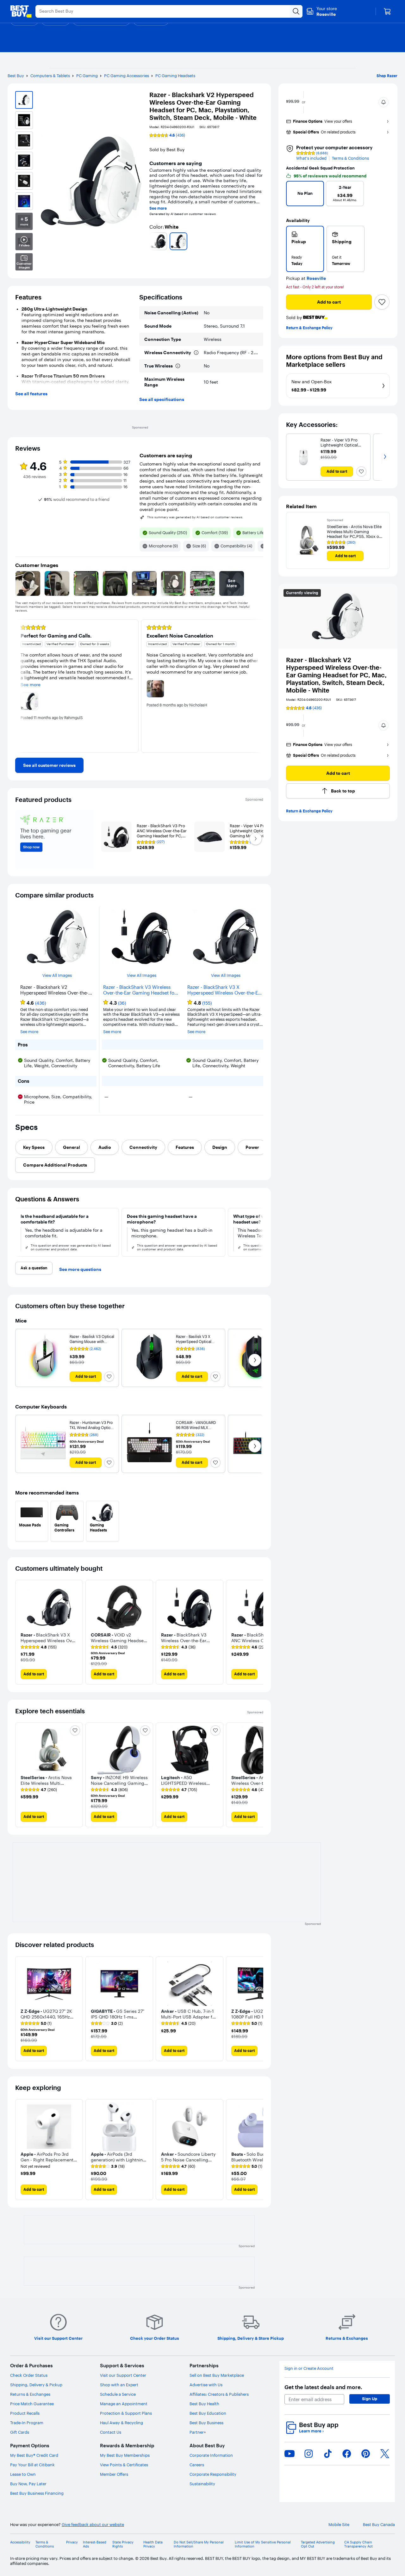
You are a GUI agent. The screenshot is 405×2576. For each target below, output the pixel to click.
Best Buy (16, 76)
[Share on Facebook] (347, 2454)
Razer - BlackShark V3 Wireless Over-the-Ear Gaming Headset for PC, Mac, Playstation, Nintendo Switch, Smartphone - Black (140, 990)
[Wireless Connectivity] (196, 353)
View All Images (57, 975)
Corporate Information (211, 2455)
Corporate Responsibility (213, 2474)
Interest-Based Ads (95, 2544)
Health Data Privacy (153, 2544)
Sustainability (202, 2484)
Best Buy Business (206, 2423)
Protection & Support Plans (126, 2413)
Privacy (72, 2542)
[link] (49, 765)
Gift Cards (20, 2432)
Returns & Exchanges (30, 2394)
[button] (383, 102)
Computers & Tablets (50, 76)
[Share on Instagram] (308, 2454)
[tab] (34, 1147)
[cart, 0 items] (387, 11)
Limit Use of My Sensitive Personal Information (263, 2544)
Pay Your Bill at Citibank (32, 2465)
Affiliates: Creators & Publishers (219, 2394)
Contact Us (111, 2432)
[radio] (305, 249)
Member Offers (114, 2474)
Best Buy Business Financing (37, 2493)
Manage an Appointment (124, 2404)
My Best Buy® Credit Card (34, 2455)
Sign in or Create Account (309, 2368)
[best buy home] (21, 11)
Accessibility (20, 2542)
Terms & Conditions (350, 158)
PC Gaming (87, 76)
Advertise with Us (206, 2385)
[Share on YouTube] (290, 2454)
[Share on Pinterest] (366, 2454)
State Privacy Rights (123, 2544)
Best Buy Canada (379, 2525)
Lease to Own (23, 2474)
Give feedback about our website (93, 2525)
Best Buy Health (204, 2404)
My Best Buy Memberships (125, 2455)
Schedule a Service (118, 2394)
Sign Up (370, 2399)
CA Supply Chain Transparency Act (358, 2544)
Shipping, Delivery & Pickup (36, 2385)
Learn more (311, 2431)
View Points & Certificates (124, 2465)
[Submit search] (296, 11)
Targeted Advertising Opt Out (318, 2544)
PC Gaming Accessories (127, 76)
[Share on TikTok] (328, 2454)
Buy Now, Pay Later (28, 2484)
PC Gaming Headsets (175, 76)
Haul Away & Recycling (121, 2423)
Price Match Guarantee (32, 2404)
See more (158, 208)
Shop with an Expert (119, 2385)
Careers (197, 2465)
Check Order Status (29, 2375)
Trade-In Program (27, 2423)
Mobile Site (339, 2525)
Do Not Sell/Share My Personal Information (199, 2544)
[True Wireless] (178, 366)
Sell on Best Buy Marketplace (217, 2375)
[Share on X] (385, 2454)
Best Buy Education (208, 2413)
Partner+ (198, 2432)
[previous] (152, 241)
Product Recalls (25, 2413)
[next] (261, 241)
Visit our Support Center (123, 2375)
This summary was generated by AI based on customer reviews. (195, 517)
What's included (311, 158)
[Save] (382, 302)
